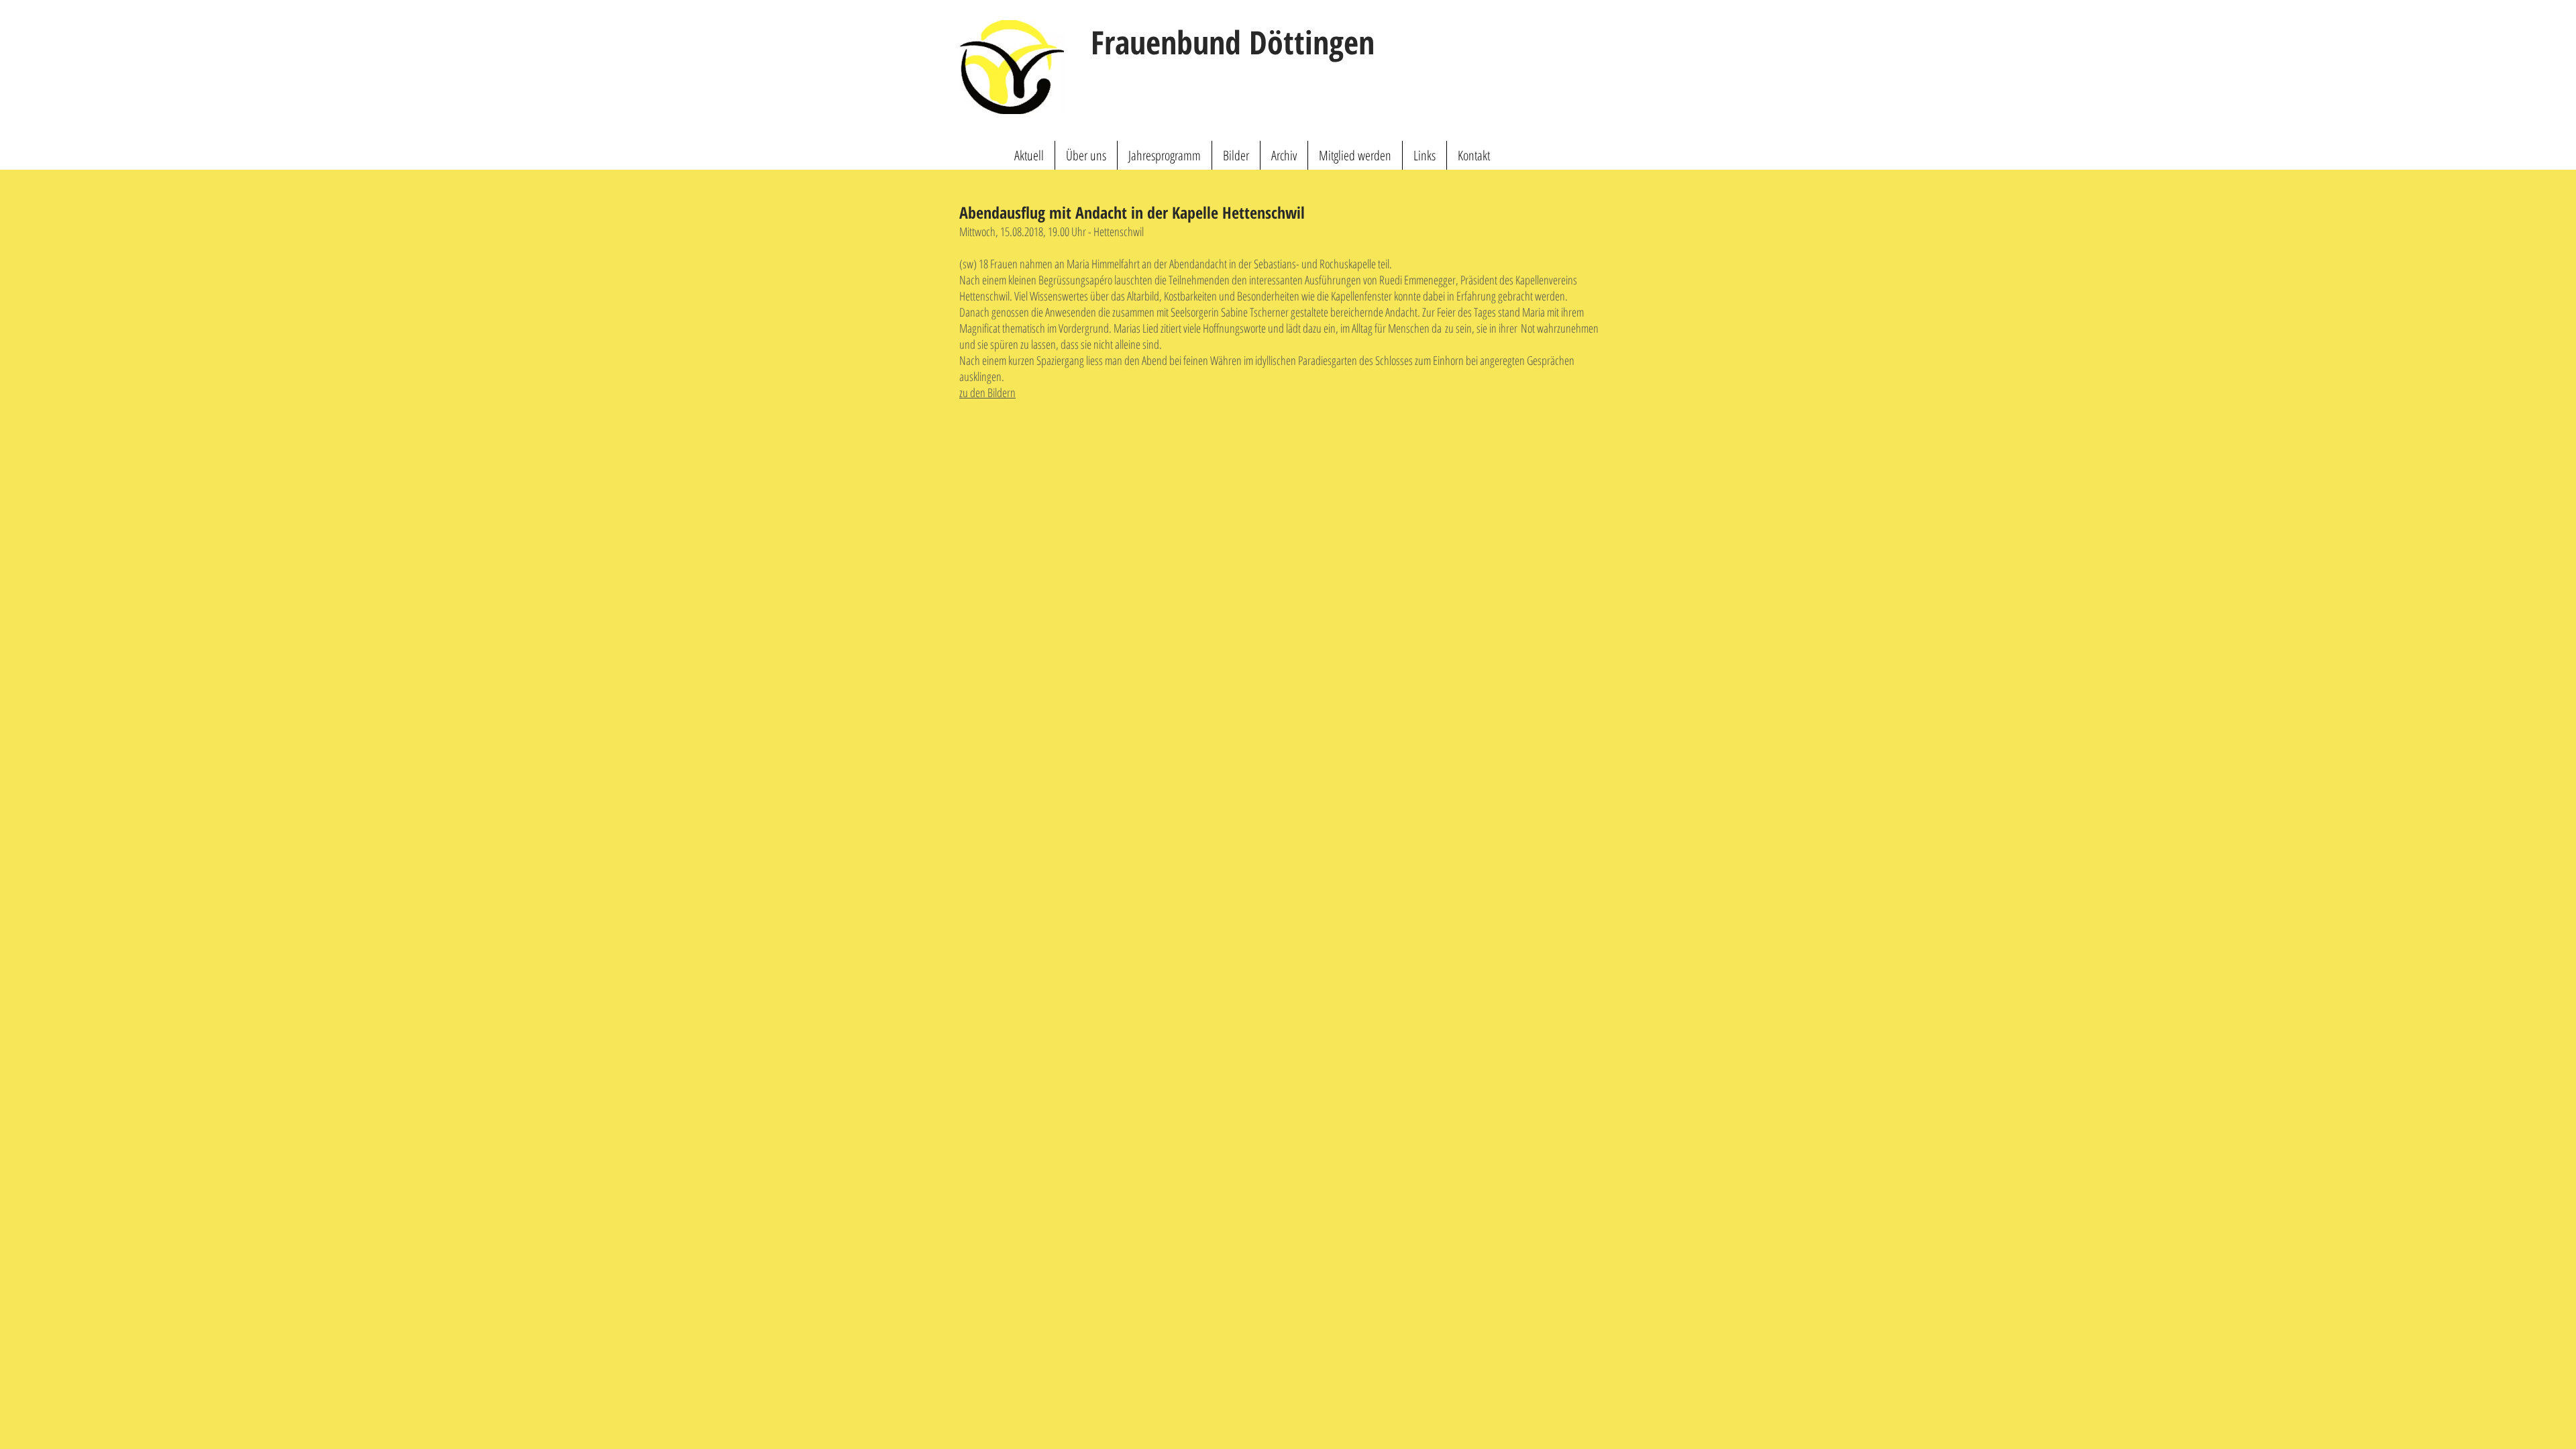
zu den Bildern (987, 392)
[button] (1086, 155)
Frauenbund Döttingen (1233, 42)
